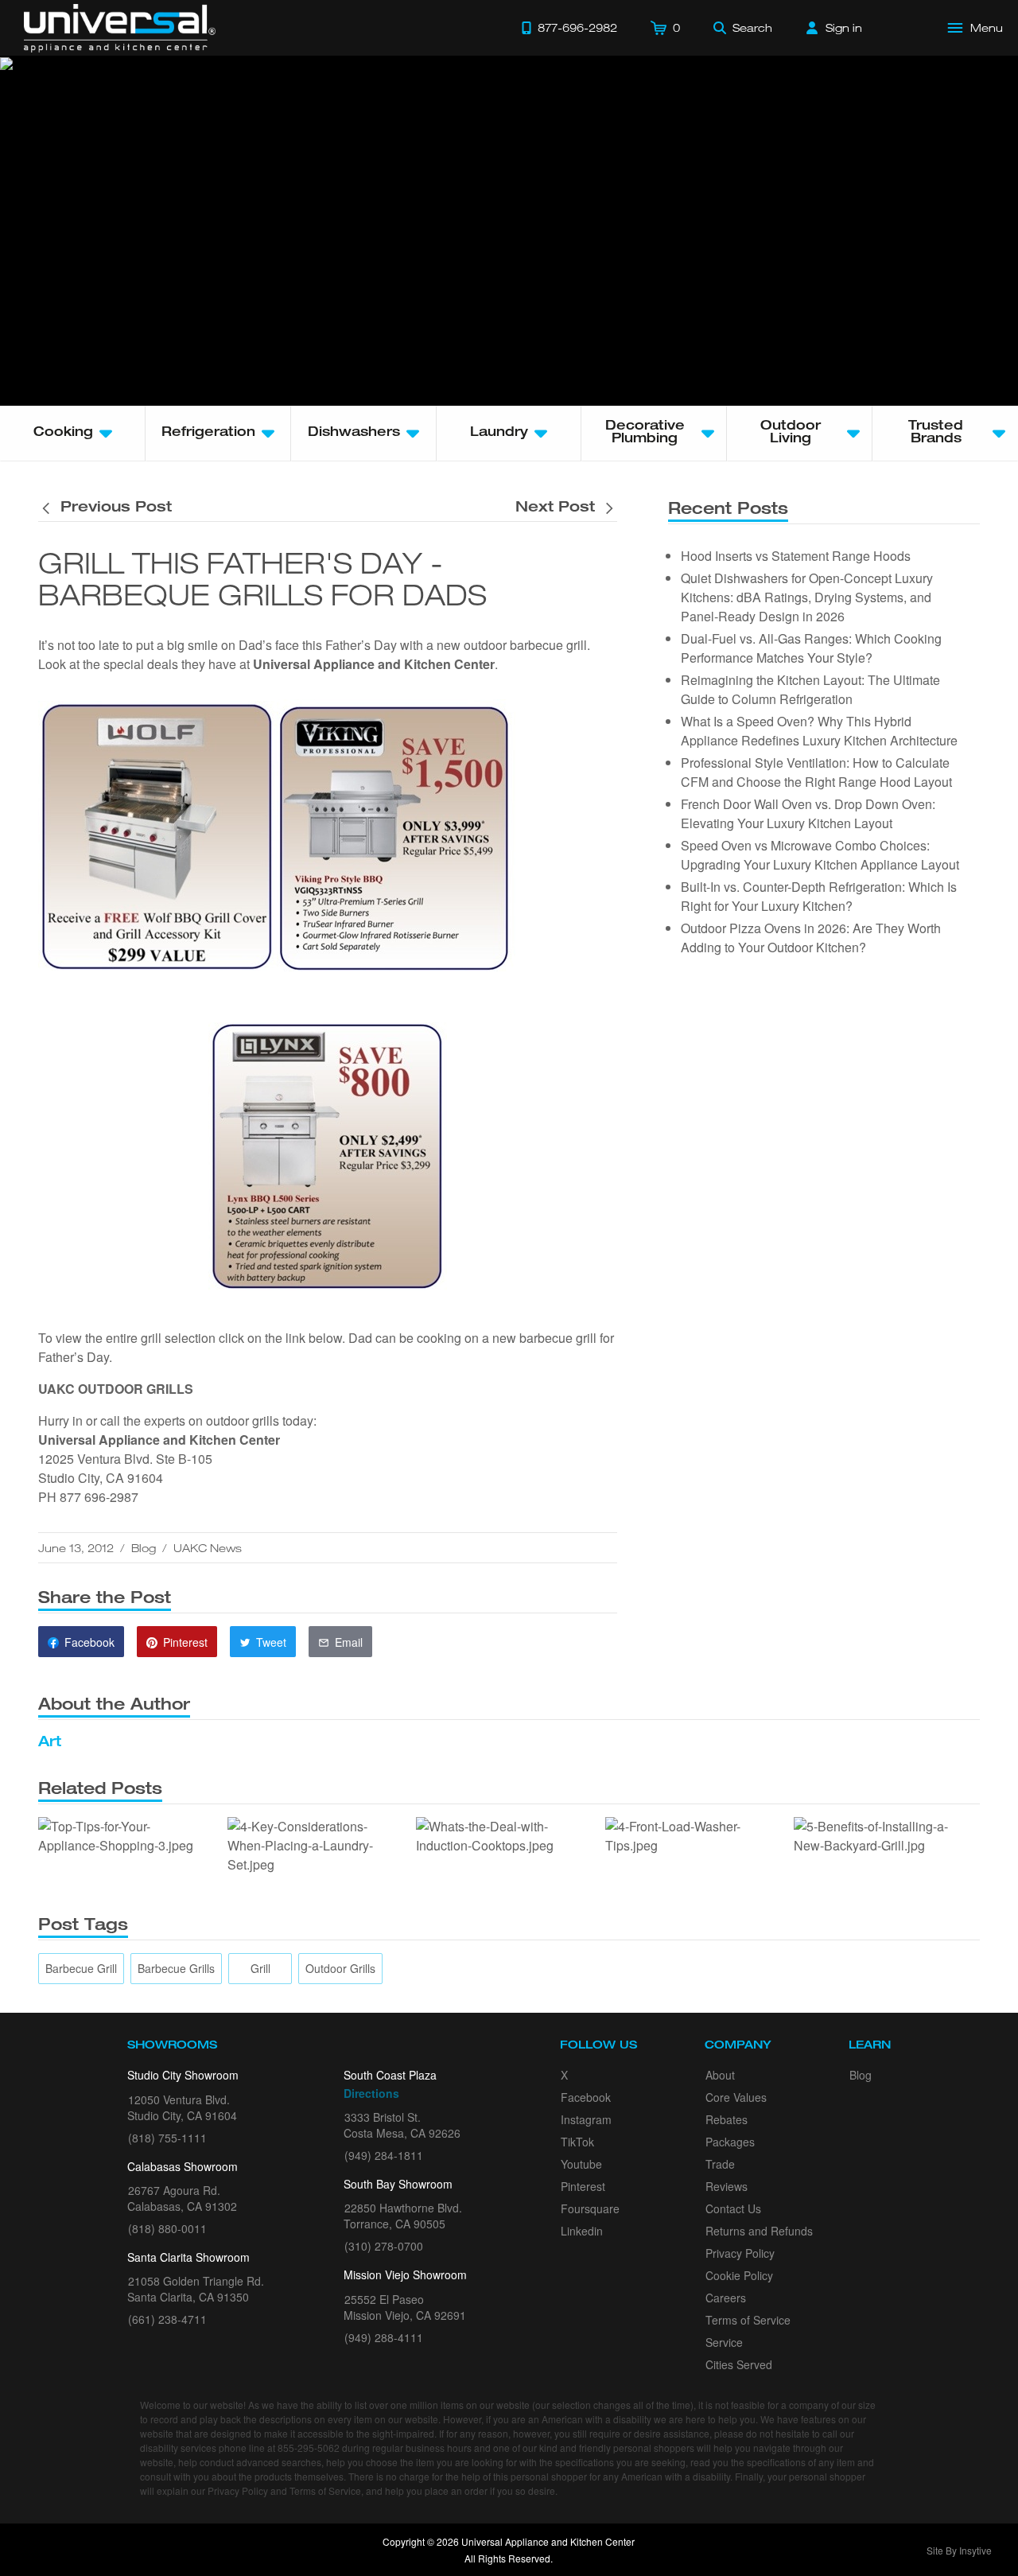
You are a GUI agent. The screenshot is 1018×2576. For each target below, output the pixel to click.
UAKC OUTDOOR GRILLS (116, 1389)
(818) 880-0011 (167, 2228)
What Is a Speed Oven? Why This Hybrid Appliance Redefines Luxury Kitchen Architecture (819, 731)
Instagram (586, 2119)
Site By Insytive (959, 2550)
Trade (720, 2164)
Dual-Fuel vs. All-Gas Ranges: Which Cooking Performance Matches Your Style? (811, 648)
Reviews (727, 2186)
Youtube (581, 2164)
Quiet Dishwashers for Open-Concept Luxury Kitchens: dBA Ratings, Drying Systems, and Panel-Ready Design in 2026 (807, 597)
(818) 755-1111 (167, 2138)
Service (724, 2342)
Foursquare (590, 2208)
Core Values (736, 2097)
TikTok (577, 2142)
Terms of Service (748, 2320)
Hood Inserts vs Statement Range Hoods (796, 556)
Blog (144, 1548)
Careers (726, 2298)
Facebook (586, 2097)
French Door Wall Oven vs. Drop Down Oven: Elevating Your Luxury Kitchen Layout (808, 813)
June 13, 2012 (76, 1548)
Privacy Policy (740, 2253)
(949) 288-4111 (384, 2337)
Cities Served (739, 2364)
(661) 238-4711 (167, 2319)
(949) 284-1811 (384, 2155)
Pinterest (583, 2186)
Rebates (727, 2119)
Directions (371, 2093)
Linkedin (582, 2231)
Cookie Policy (739, 2275)
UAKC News (208, 1548)
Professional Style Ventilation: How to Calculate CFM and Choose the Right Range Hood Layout (816, 772)
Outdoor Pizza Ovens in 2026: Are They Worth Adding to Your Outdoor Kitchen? (811, 938)
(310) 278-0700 (384, 2246)
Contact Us (733, 2208)
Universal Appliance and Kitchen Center (374, 664)
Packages (730, 2142)
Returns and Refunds (759, 2231)
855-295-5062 (309, 2448)
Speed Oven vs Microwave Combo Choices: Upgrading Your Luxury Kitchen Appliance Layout (820, 855)
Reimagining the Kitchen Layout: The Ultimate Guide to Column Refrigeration (810, 689)
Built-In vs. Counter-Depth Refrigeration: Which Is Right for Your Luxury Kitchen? (819, 896)
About (720, 2075)
